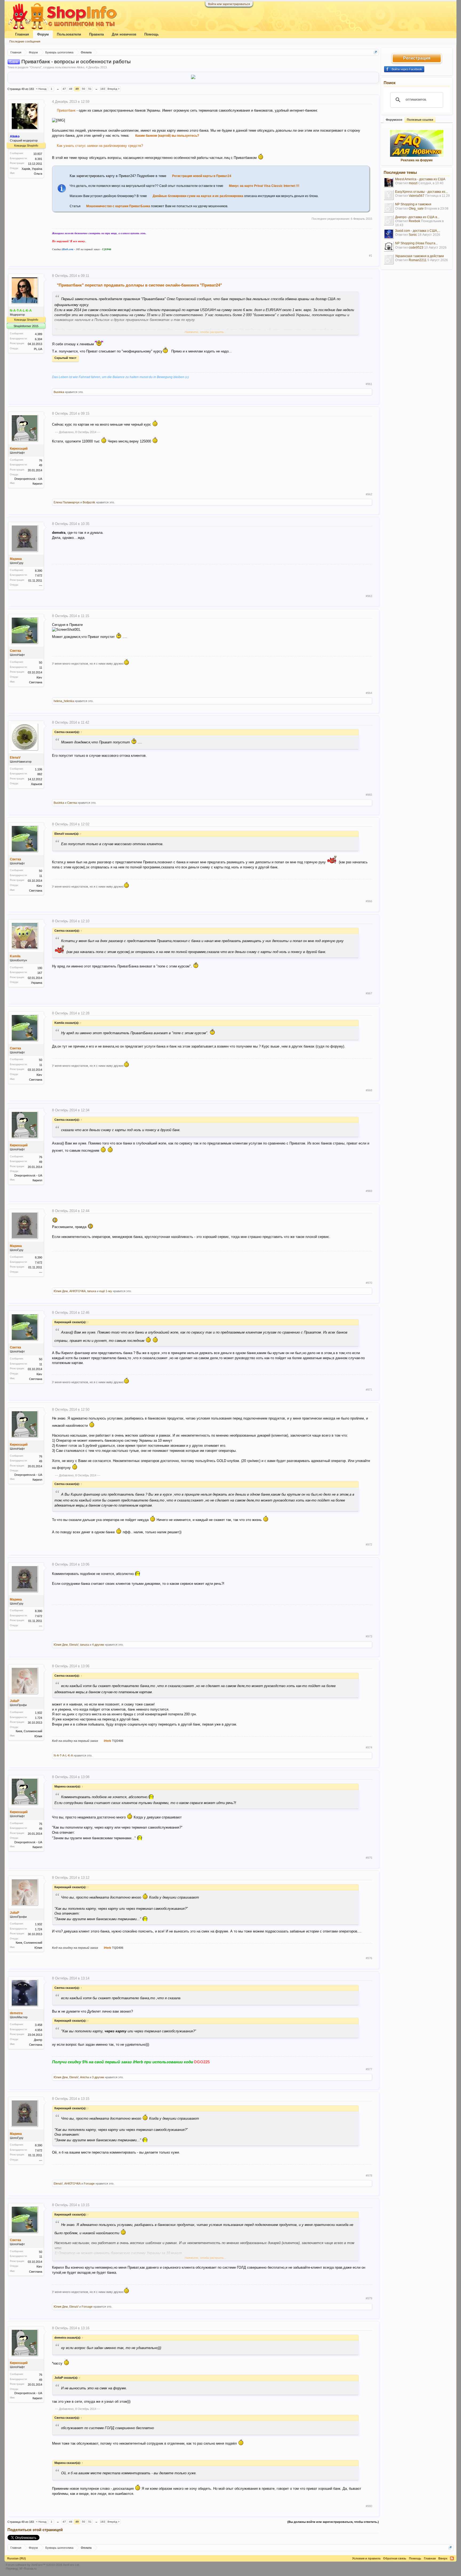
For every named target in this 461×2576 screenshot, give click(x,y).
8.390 (39, 571)
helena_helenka (64, 701)
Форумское (394, 120)
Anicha (84, 2077)
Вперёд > (114, 89)
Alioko (80, 67)
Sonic (413, 235)
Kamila (15, 956)
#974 (369, 1747)
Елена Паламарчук (67, 502)
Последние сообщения (25, 41)
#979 (369, 2298)
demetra (16, 2013)
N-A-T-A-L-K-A (63, 1755)
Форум (43, 34)
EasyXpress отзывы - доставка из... (421, 192)
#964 (369, 693)
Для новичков (124, 34)
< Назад (41, 89)
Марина (16, 559)
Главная (22, 34)
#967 (369, 993)
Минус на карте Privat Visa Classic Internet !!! (264, 186)
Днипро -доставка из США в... (417, 217)
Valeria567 (417, 196)
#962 (369, 494)
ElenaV (15, 758)
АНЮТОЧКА (78, 1291)
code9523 (416, 248)
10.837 (38, 154)
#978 (369, 2175)
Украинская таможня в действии (420, 256)
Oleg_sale (416, 209)
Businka (59, 392)
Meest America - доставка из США (420, 179)
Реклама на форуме (417, 160)
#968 (369, 1090)
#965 (369, 795)
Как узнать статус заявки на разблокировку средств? (100, 146)
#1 (371, 256)
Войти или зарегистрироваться (229, 4)
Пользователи (69, 34)
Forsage (89, 2183)
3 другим (98, 2077)
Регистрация (417, 58)
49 (77, 89)
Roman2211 (418, 260)
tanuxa (92, 1291)
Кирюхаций (19, 449)
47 (64, 89)
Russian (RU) (17, 2558)
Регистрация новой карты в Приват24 (202, 176)
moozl (413, 183)
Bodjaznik (89, 502)
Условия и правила (366, 2558)
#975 (369, 1858)
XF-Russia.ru (28, 2569)
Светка (15, 651)
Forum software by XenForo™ (43, 2565)
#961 (369, 384)
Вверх (443, 2558)
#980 (369, 2506)
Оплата (35, 67)
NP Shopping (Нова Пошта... (416, 243)
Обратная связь (395, 2558)
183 (103, 89)
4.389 (39, 334)
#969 (369, 1191)
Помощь (152, 34)
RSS (452, 2558)
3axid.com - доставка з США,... (418, 231)
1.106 (39, 769)
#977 (369, 2069)
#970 (369, 1283)
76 (41, 460)
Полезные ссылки (420, 120)
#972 (369, 1544)
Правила (96, 34)
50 (84, 89)
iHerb (108, 1741)
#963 (369, 596)
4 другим (98, 1645)
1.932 (39, 1713)
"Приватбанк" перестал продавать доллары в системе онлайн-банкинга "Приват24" (139, 285)
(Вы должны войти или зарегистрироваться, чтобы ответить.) (333, 2522)
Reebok (414, 221)
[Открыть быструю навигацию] (375, 52)
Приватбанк (66, 110)
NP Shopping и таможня (413, 204)
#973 (369, 1636)
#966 (369, 901)
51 (90, 89)
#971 (369, 1390)
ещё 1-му (106, 1291)
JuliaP (15, 1701)
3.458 (39, 2025)
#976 (369, 1958)
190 (40, 968)
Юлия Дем (61, 1291)
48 (71, 89)
